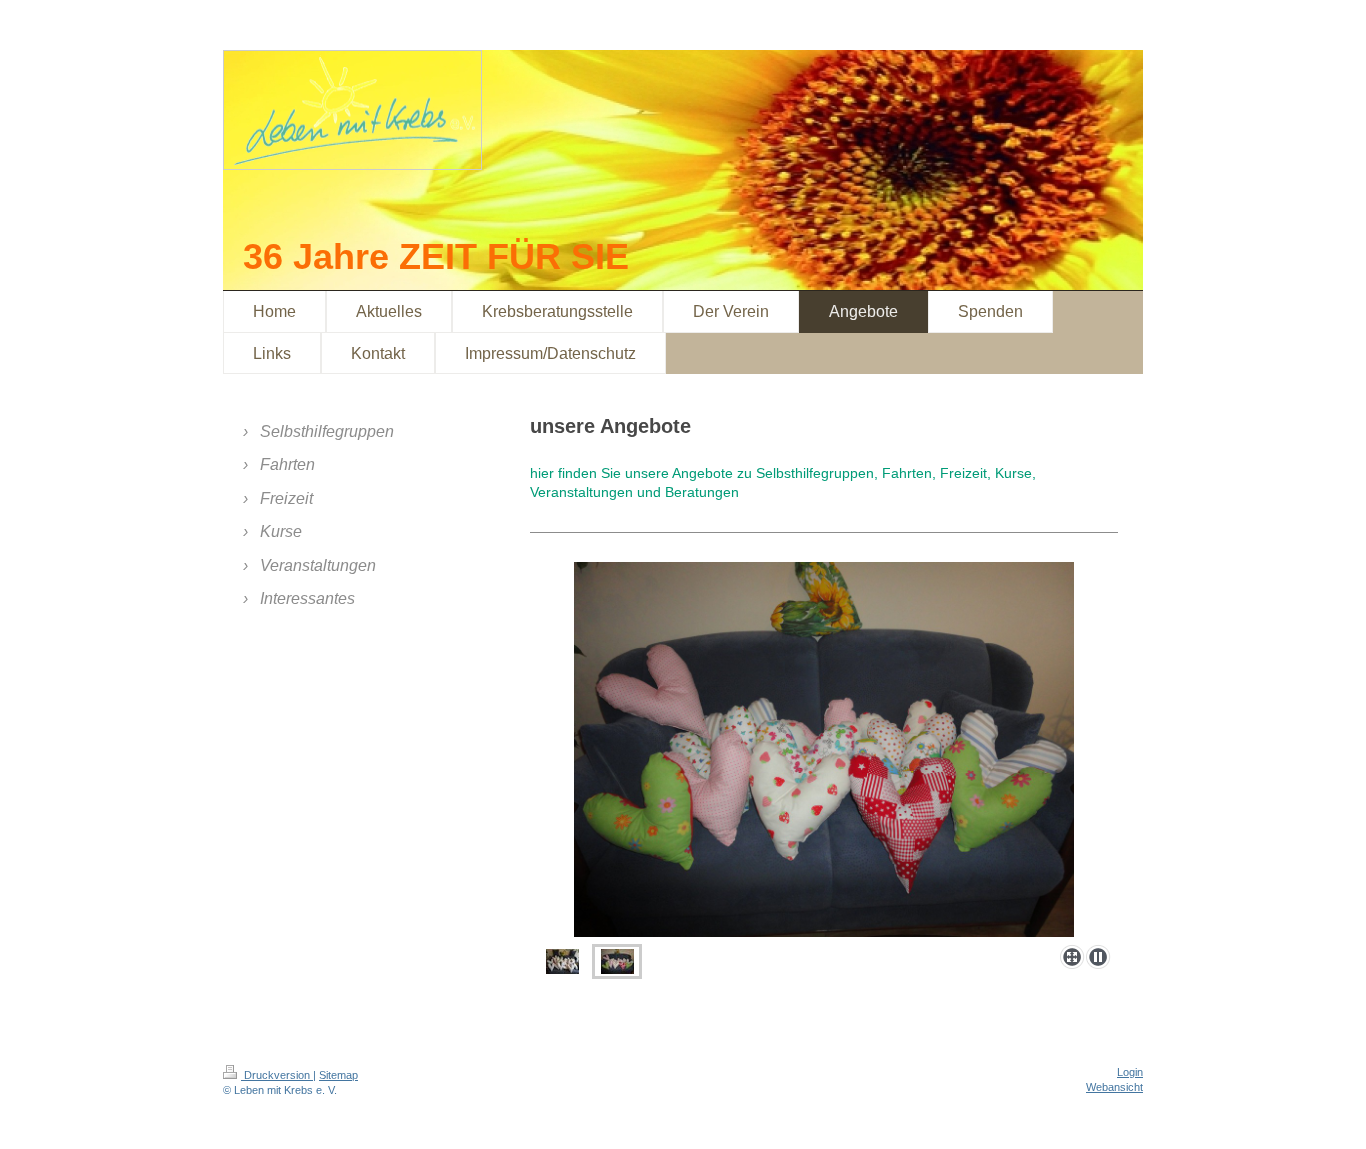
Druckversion (277, 1075)
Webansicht (1114, 1087)
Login (1130, 1072)
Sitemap (338, 1075)
